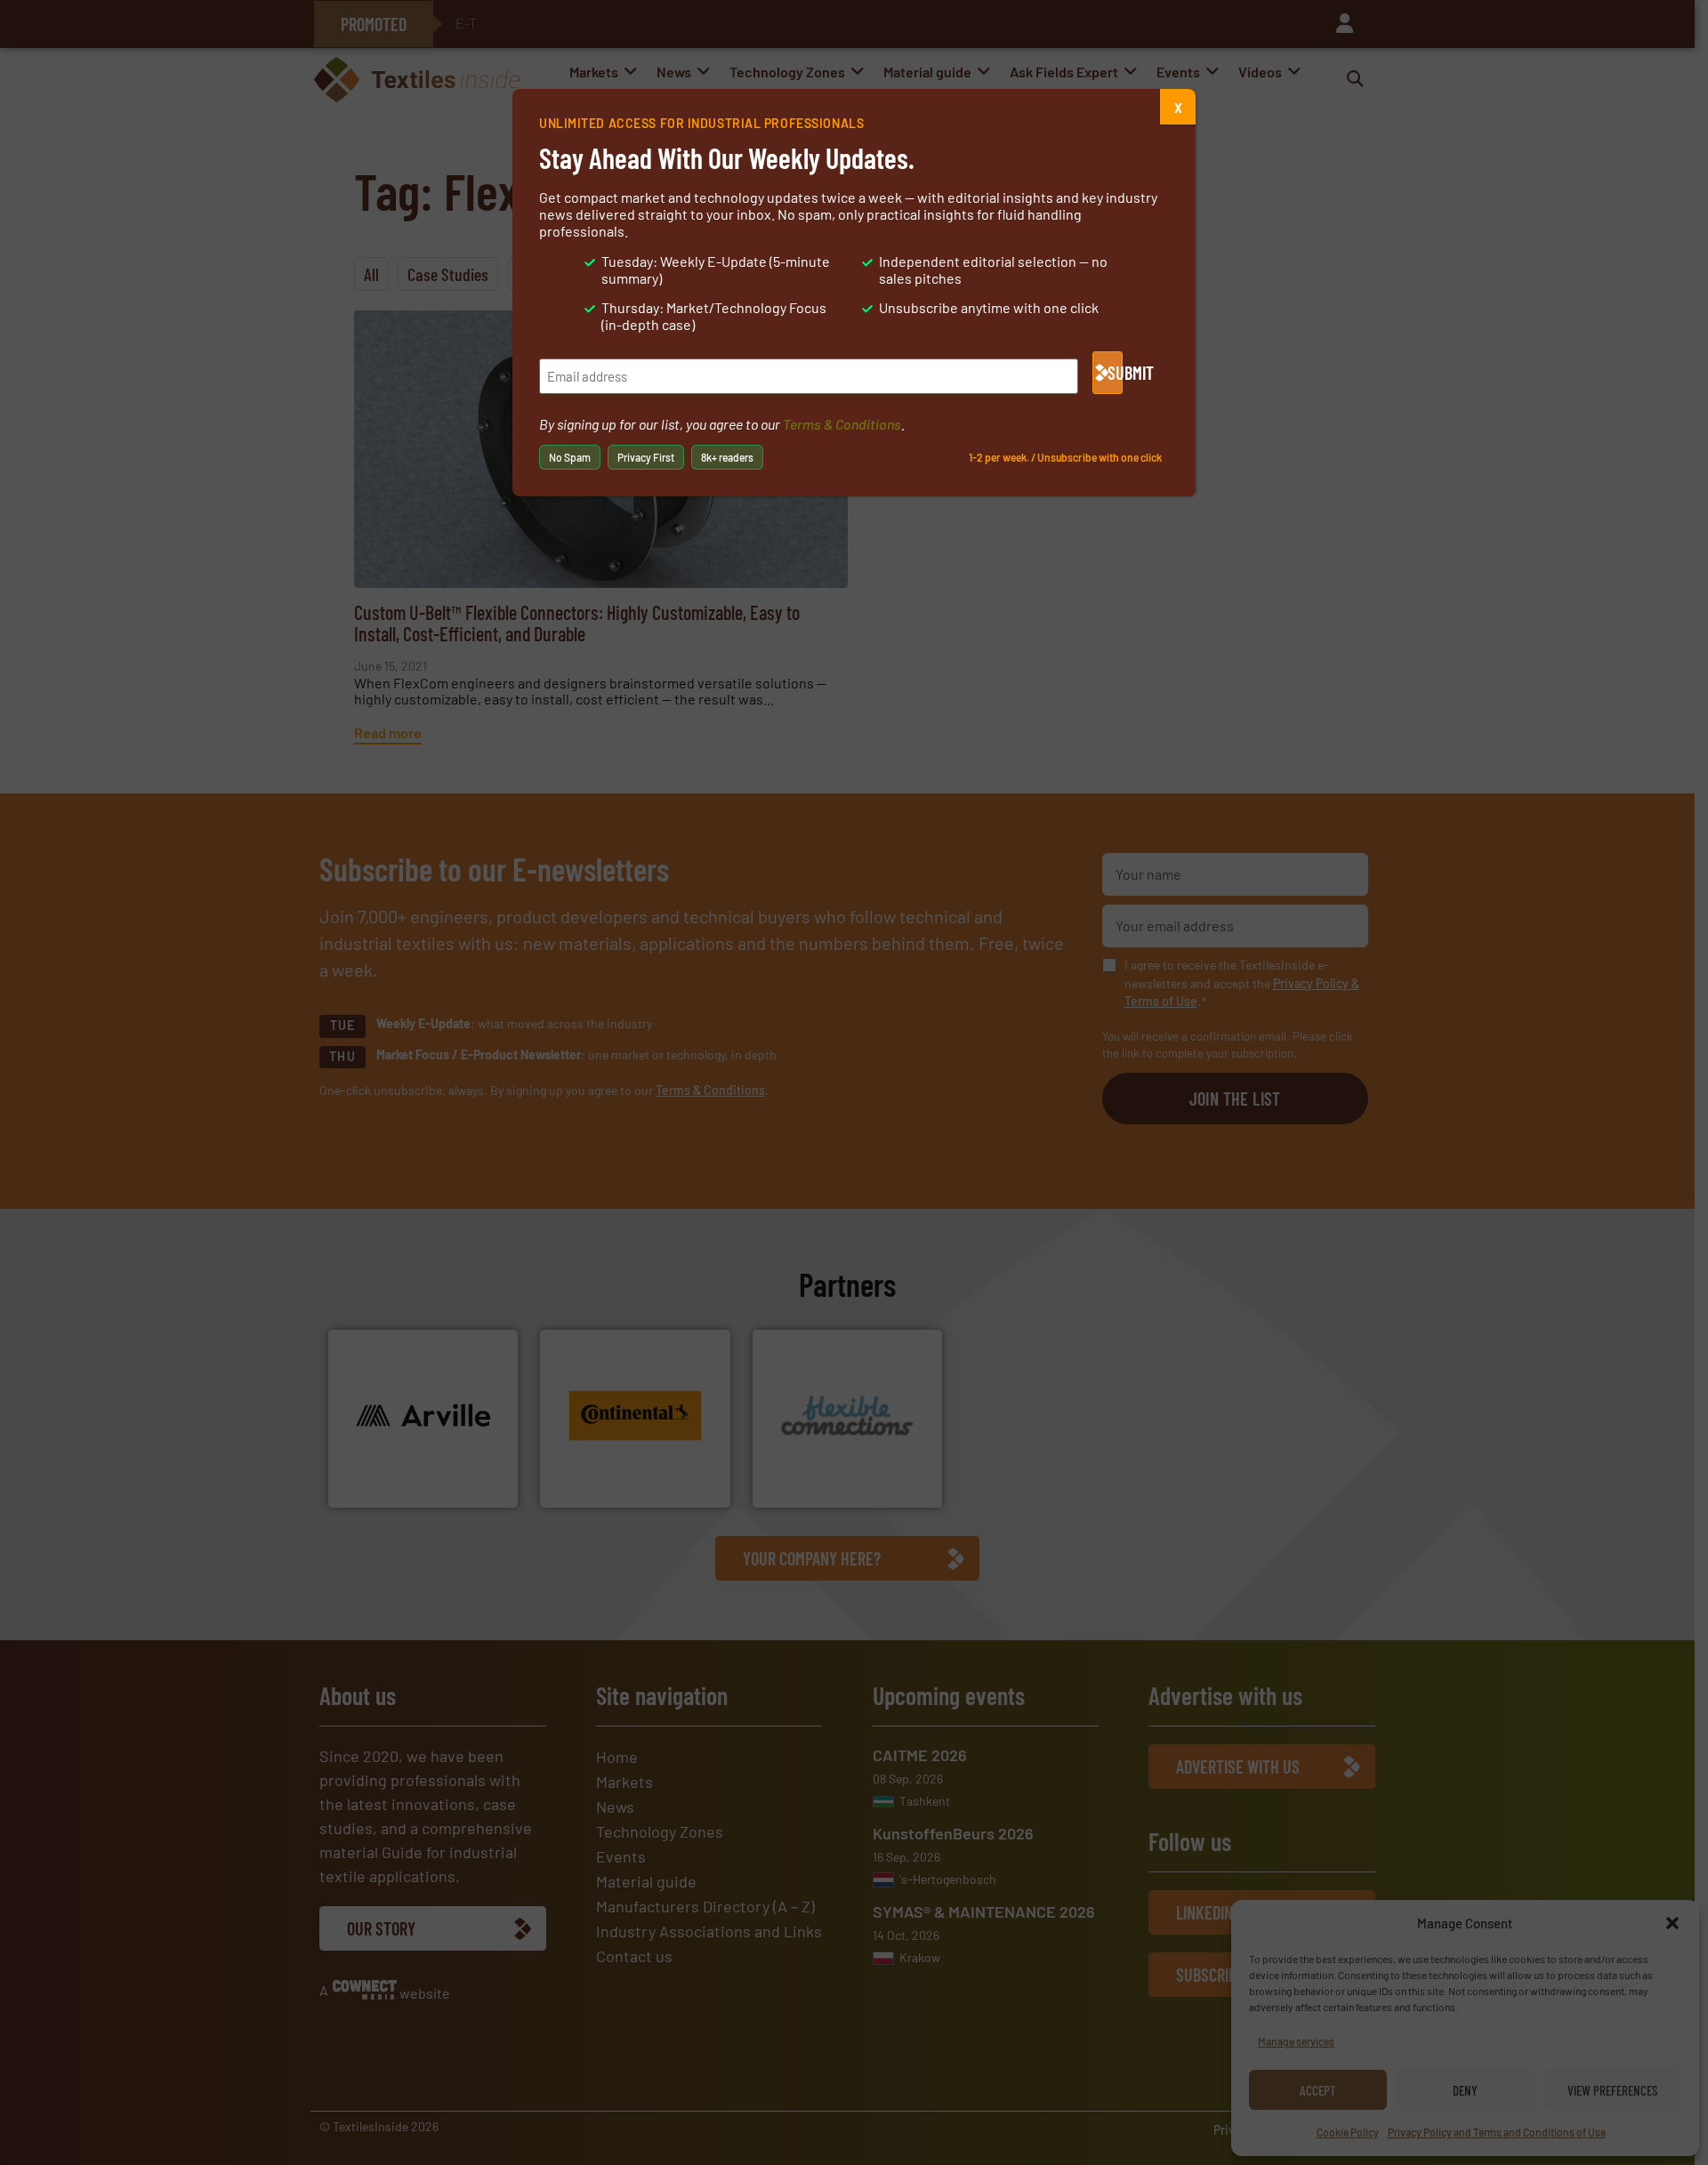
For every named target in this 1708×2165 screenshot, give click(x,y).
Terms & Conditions (842, 424)
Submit (1115, 373)
